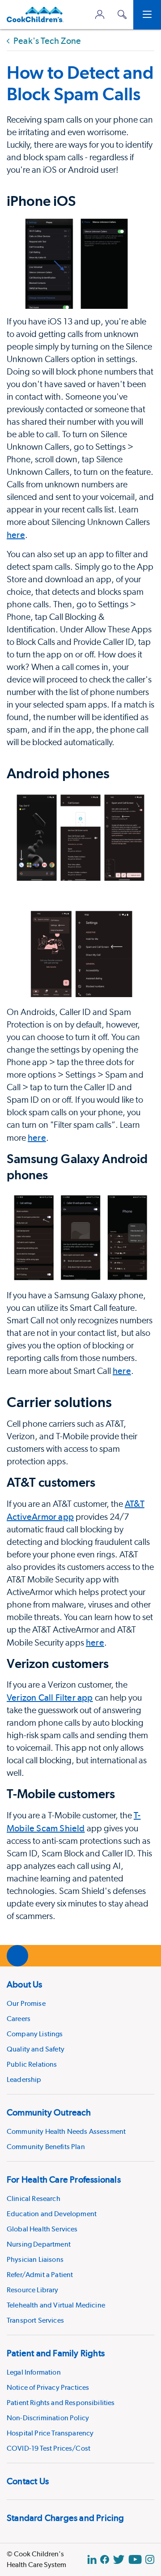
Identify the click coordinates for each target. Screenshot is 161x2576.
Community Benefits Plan (46, 2147)
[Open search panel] (122, 15)
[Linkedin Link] (92, 2559)
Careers (19, 2019)
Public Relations (32, 2064)
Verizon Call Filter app (50, 1697)
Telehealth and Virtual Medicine (56, 2305)
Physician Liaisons (35, 2259)
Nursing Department (39, 2244)
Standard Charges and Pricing (66, 2518)
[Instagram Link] (150, 2559)
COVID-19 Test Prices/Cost (49, 2448)
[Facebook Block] (105, 2559)
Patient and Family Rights (56, 2353)
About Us (25, 1984)
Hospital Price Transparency (50, 2433)
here (16, 535)
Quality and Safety (36, 2049)
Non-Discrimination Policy (48, 2418)
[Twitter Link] (119, 2559)
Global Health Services (42, 2229)
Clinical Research (34, 2199)
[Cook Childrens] (35, 15)
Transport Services (35, 2320)
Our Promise (26, 2003)
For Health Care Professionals (64, 2179)
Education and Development (52, 2214)
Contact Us (28, 2481)
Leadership (24, 2079)
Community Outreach (49, 2112)
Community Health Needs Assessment (66, 2131)
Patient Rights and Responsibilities (61, 2403)
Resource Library (33, 2290)
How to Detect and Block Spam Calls (80, 83)
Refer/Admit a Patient (40, 2275)
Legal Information (34, 2372)
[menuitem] (80, 2030)
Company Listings (35, 2034)
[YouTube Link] (135, 2559)
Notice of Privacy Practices (48, 2387)
